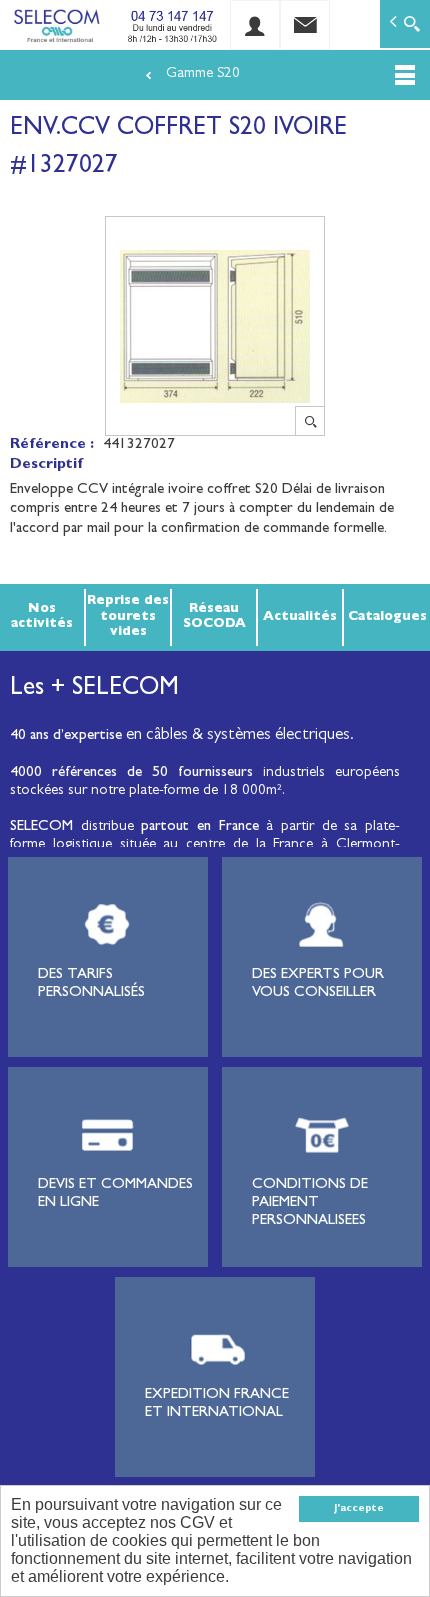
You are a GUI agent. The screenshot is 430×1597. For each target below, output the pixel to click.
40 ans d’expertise (66, 736)
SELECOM (45, 827)
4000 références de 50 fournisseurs (131, 773)
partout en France (199, 827)
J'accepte (359, 1509)
